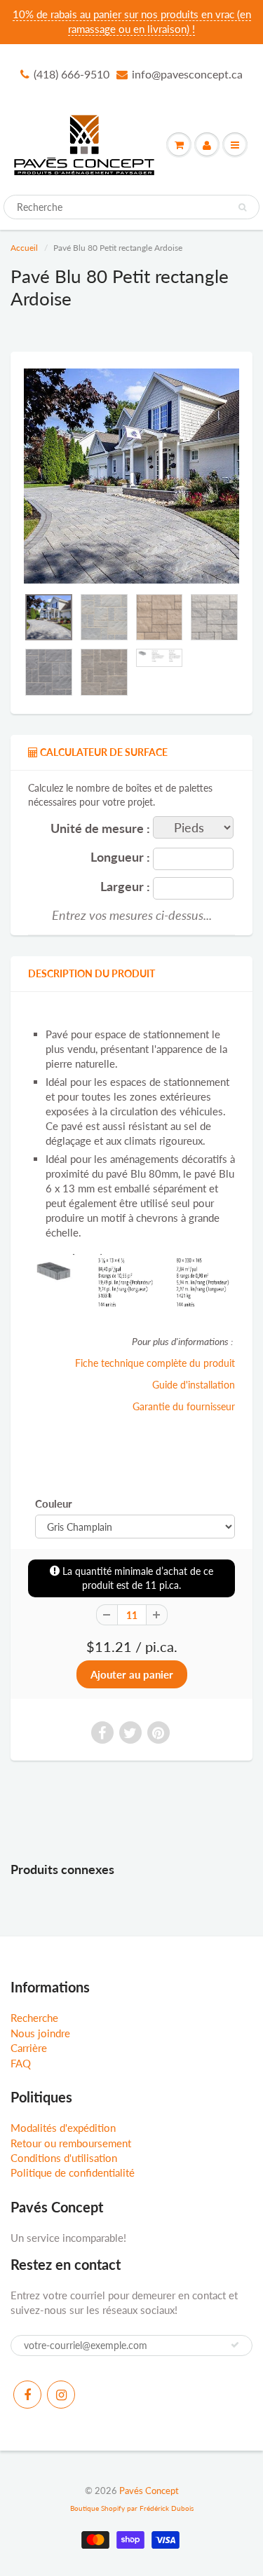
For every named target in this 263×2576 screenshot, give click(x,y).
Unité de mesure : (100, 828)
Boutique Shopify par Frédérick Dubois (132, 2508)
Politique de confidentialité (73, 2172)
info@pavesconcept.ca (187, 74)
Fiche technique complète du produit (155, 1363)
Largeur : (125, 887)
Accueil (24, 248)
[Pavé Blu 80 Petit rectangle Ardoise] (131, 476)
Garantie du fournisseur (184, 1406)
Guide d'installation (194, 1385)
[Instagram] (61, 2395)
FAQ (21, 2063)
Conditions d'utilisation (64, 2158)
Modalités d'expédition (63, 2128)
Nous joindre (40, 2033)
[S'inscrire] (235, 2345)
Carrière (29, 2048)
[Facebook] (27, 2395)
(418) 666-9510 (72, 74)
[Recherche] (242, 207)
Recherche (34, 2018)
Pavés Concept (149, 2491)
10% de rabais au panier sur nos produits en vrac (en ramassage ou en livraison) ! (132, 21)
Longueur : (120, 857)
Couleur (54, 1503)
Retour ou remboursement (71, 2143)
